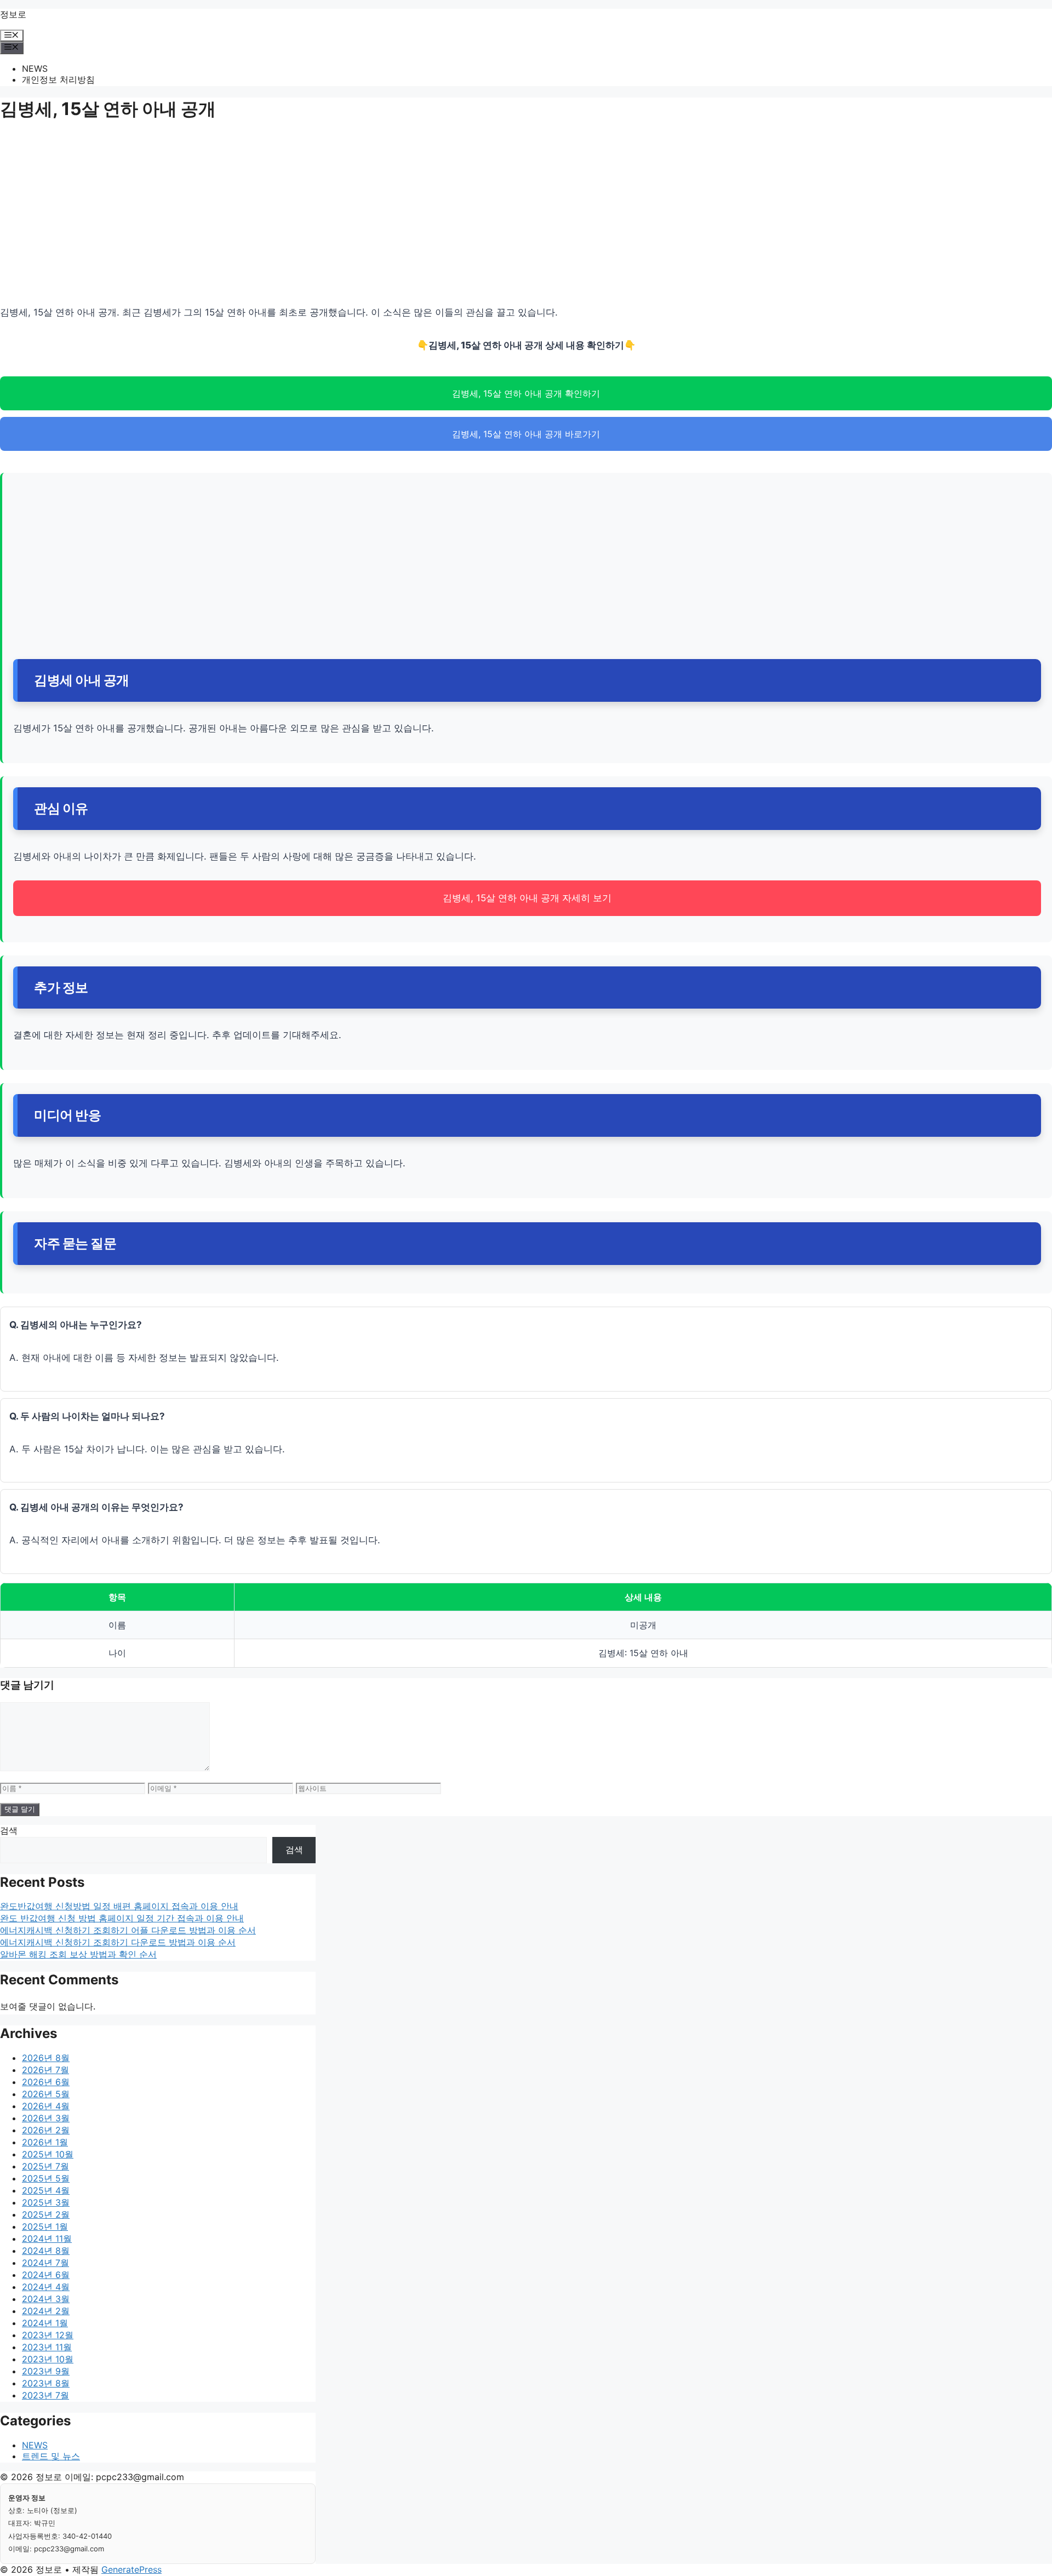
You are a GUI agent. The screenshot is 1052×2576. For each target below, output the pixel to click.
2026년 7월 (45, 2070)
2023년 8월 (46, 2383)
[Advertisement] (329, 216)
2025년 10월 (48, 2154)
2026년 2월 (46, 2130)
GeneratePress (131, 2569)
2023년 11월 (47, 2347)
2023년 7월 (45, 2395)
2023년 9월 (46, 2371)
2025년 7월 (45, 2166)
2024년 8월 (46, 2251)
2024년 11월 (47, 2239)
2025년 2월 (46, 2214)
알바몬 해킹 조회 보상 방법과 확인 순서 (78, 1954)
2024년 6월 (46, 2275)
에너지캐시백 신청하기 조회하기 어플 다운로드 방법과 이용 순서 (128, 1930)
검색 (9, 1830)
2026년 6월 (46, 2082)
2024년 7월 (45, 2263)
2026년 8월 (46, 2058)
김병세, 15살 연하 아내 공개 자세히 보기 (527, 898)
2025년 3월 (46, 2202)
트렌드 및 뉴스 (51, 2456)
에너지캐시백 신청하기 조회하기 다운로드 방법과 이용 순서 (118, 1942)
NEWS (35, 68)
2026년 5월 (46, 2094)
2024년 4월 (46, 2287)
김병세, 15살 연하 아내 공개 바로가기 (526, 434)
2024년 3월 (46, 2299)
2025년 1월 (45, 2226)
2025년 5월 (46, 2178)
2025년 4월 (46, 2190)
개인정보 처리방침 (58, 79)
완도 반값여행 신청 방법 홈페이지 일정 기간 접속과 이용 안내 (122, 1918)
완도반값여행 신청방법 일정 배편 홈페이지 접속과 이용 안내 (119, 1906)
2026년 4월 (46, 2106)
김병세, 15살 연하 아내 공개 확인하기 (526, 393)
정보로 (13, 14)
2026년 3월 (46, 2118)
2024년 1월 (45, 2323)
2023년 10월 (48, 2359)
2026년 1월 (45, 2142)
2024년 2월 (46, 2311)
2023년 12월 (48, 2335)
